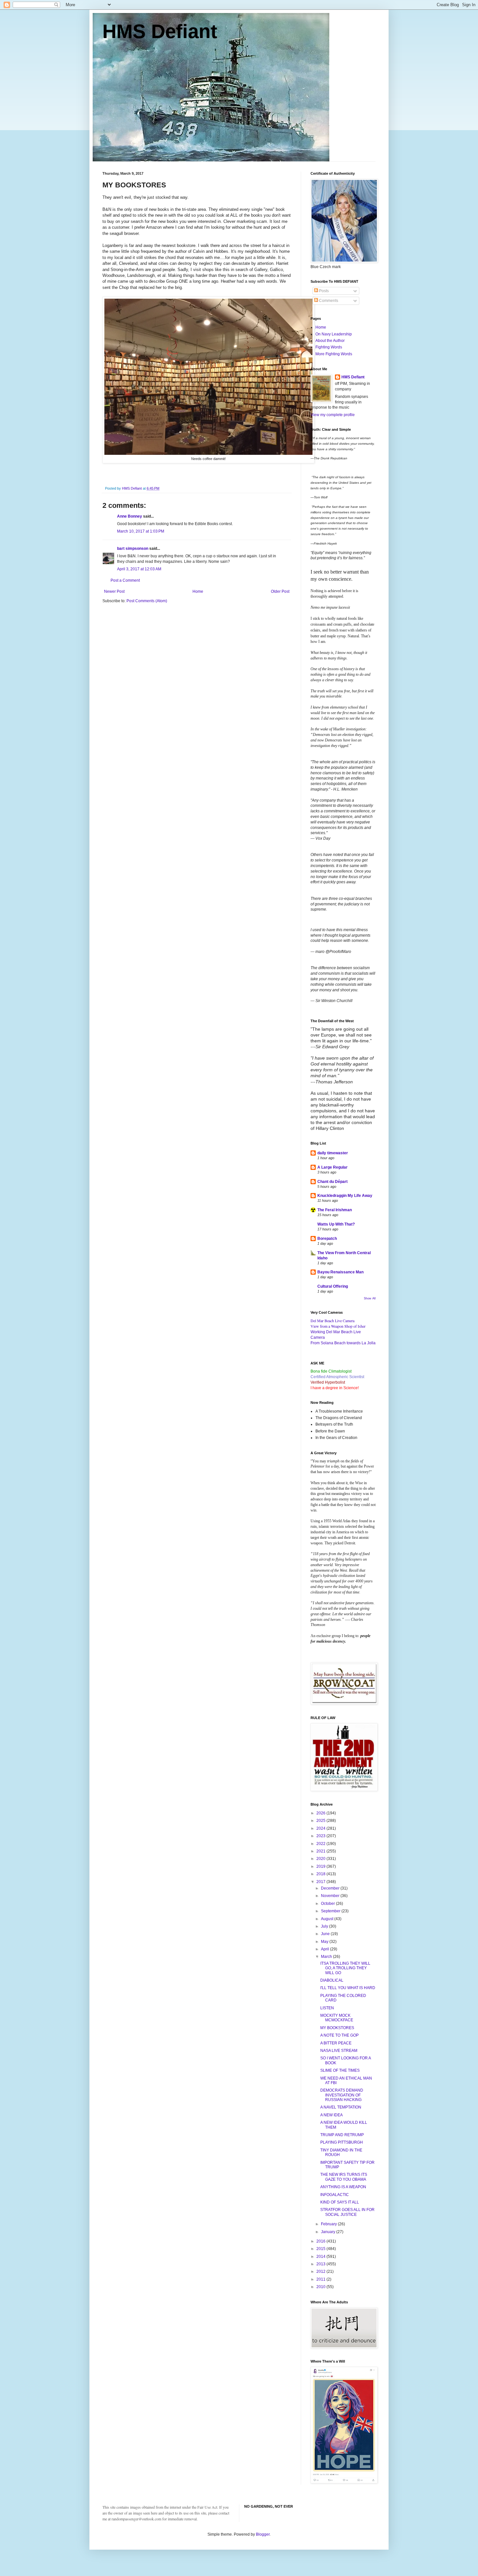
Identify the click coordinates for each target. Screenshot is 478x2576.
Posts (323, 291)
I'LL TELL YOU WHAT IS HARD (348, 1988)
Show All (370, 1298)
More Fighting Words (334, 354)
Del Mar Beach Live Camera (332, 1321)
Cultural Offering (333, 1286)
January (329, 2232)
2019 (321, 1866)
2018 (321, 1874)
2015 (321, 2249)
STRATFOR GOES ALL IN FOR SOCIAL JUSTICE (347, 2212)
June (326, 1934)
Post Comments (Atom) (147, 601)
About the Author (330, 341)
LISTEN (327, 2008)
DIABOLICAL (332, 1980)
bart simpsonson (133, 549)
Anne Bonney (130, 516)
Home (198, 591)
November (331, 1896)
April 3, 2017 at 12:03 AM (139, 569)
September (331, 1911)
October (328, 1904)
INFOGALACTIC (335, 2195)
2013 (321, 2264)
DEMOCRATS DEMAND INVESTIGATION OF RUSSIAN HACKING (342, 2095)
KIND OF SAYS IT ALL (340, 2202)
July (325, 1926)
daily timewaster (333, 1153)
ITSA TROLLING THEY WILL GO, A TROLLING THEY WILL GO (345, 1968)
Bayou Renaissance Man (340, 1272)
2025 (321, 1821)
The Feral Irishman (335, 1210)
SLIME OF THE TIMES (340, 2070)
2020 (321, 1859)
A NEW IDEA (332, 2115)
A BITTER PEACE (336, 2043)
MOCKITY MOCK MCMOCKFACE (337, 2018)
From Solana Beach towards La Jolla (343, 1343)
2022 (321, 1844)
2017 (321, 1882)
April (325, 1949)
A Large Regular (332, 1167)
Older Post (280, 591)
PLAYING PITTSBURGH (342, 2142)
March (327, 1957)
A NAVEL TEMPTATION (341, 2107)
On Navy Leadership (334, 334)
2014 (321, 2257)
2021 (321, 1851)
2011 (321, 2279)
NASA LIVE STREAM (339, 2051)
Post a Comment (125, 580)
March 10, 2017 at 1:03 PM (141, 531)
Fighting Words (329, 347)
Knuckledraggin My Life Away (345, 1196)
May (325, 1942)
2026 (321, 1813)
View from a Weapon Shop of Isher (338, 1326)
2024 (321, 1828)
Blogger (263, 2534)
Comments (328, 301)
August (328, 1919)
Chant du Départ (332, 1182)
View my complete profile (333, 415)
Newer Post (114, 591)
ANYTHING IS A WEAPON (343, 2187)
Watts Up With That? (336, 1224)
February (329, 2224)
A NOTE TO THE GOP (339, 2035)
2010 (321, 2287)
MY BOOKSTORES (337, 2028)
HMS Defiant (160, 31)
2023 (321, 1836)
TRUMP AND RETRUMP (342, 2135)
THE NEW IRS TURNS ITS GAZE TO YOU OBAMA (344, 2177)
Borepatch (327, 1239)
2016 (321, 2241)
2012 (321, 2271)
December (331, 1888)
